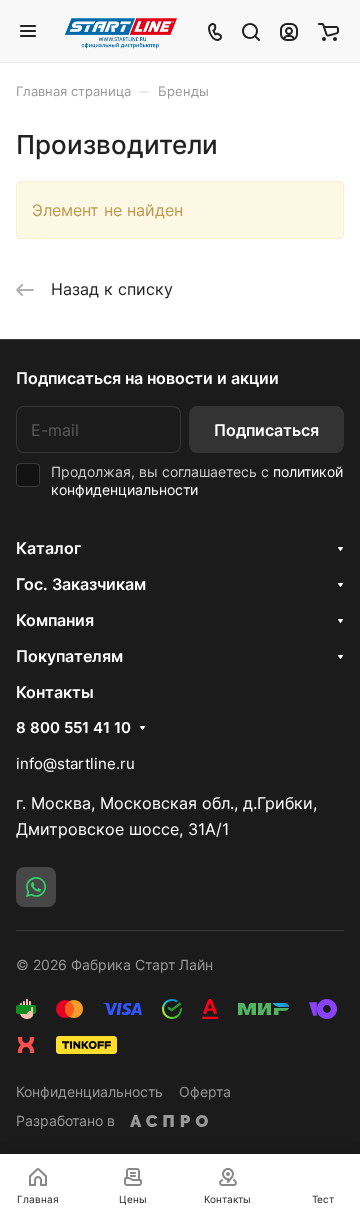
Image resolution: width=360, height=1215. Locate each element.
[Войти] (289, 31)
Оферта (205, 1091)
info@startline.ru (75, 763)
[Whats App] (36, 887)
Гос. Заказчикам (81, 584)
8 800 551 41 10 (73, 728)
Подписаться (266, 430)
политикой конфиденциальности (197, 480)
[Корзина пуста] (328, 31)
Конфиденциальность (89, 1091)
